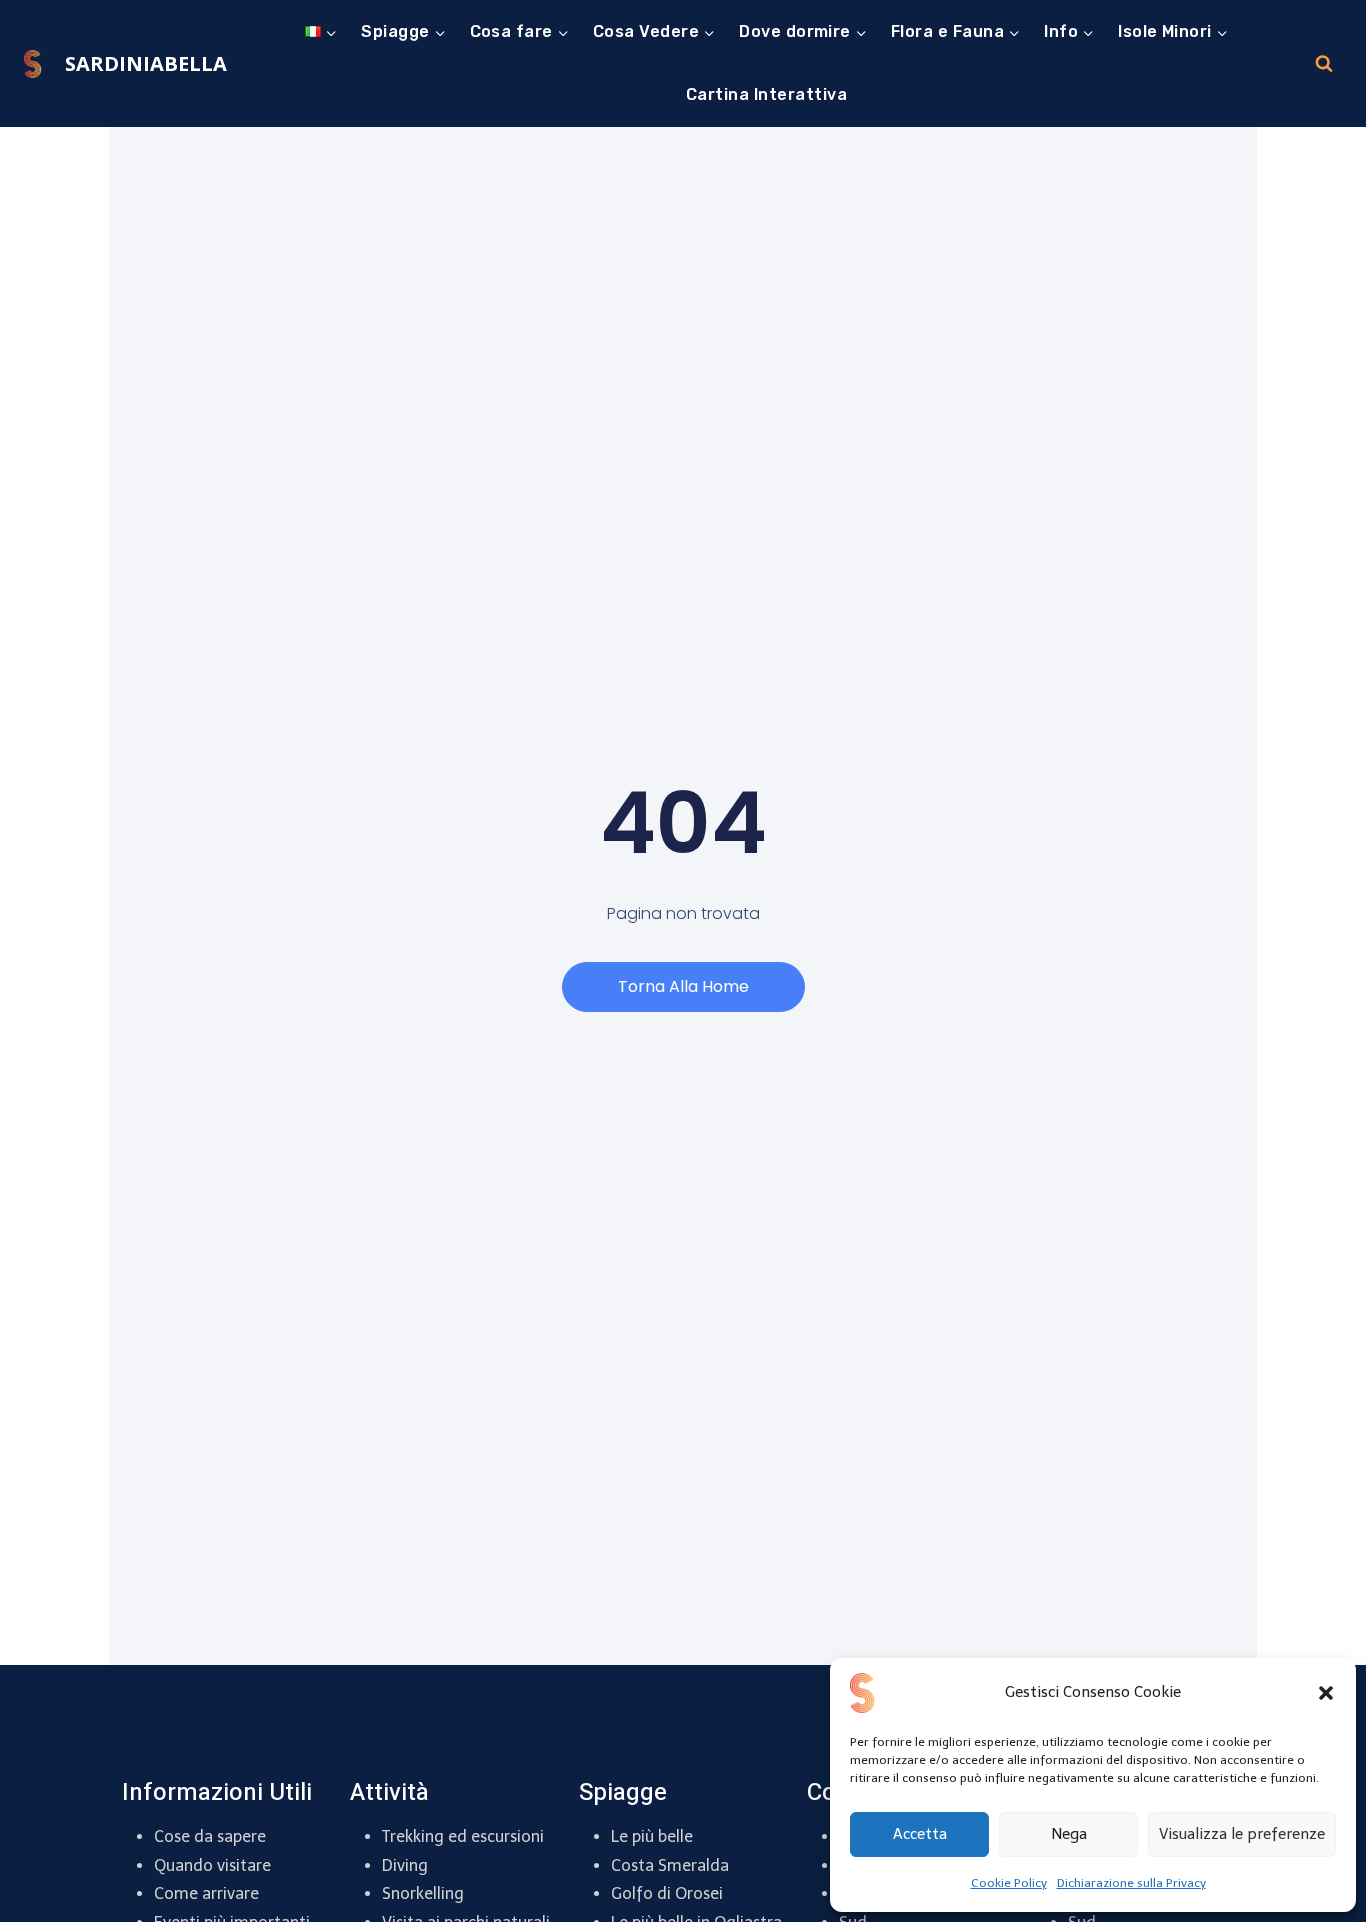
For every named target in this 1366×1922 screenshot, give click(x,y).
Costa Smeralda (670, 1865)
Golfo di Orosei (667, 1893)
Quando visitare (212, 1865)
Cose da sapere (210, 1836)
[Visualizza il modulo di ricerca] (1324, 64)
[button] (1326, 1693)
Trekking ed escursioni (463, 1836)
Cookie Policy (1009, 1883)
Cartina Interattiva (766, 94)
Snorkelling (423, 1893)
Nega (1069, 1834)
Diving (405, 1865)
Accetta (920, 1834)
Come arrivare (206, 1893)
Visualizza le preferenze (1242, 1834)
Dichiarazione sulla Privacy (1131, 1883)
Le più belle (652, 1836)
